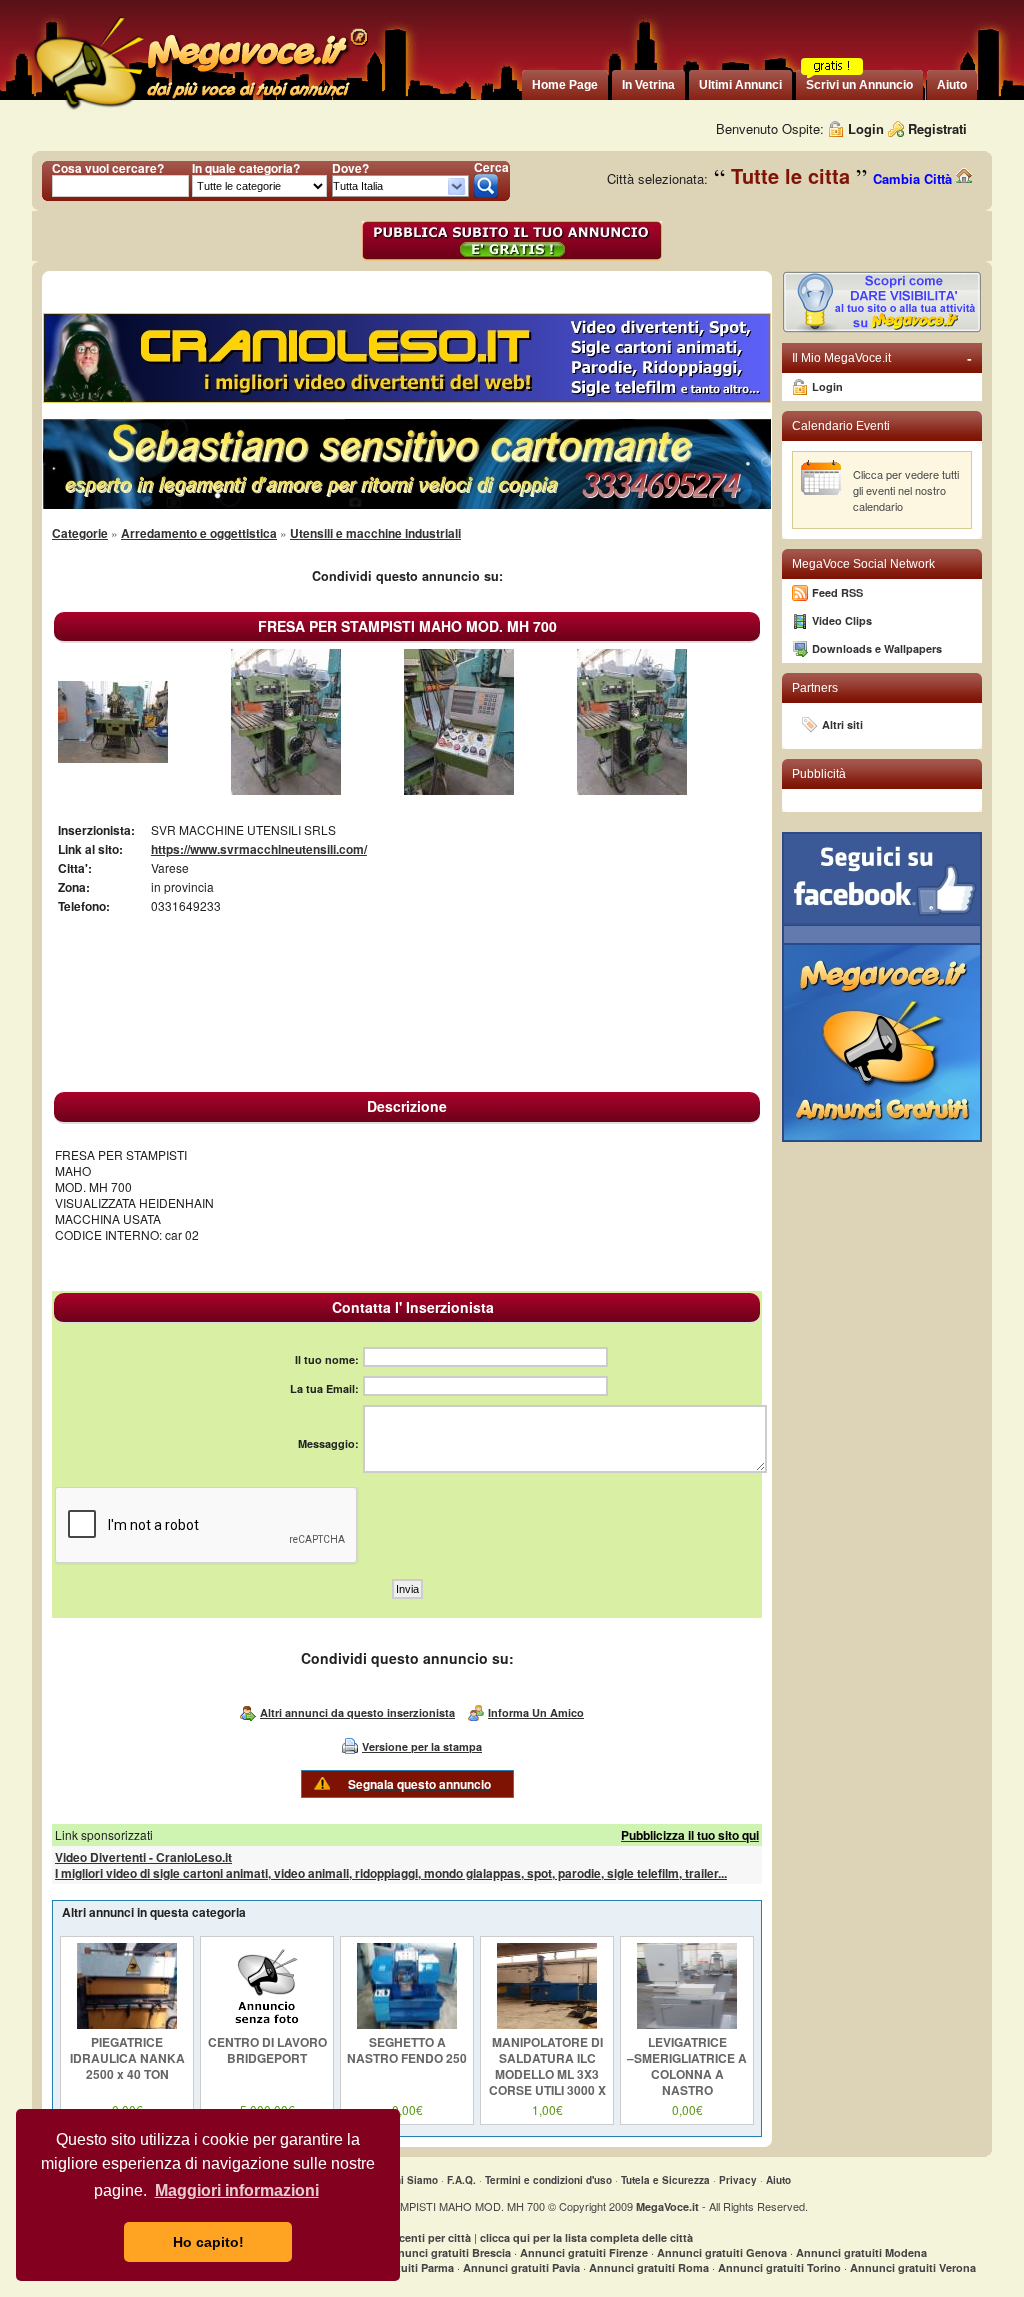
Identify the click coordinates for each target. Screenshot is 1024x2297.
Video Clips (842, 620)
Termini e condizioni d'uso (548, 2180)
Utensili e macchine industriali (375, 533)
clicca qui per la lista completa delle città (586, 2237)
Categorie (80, 533)
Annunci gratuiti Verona (913, 2267)
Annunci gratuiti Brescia (447, 2252)
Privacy (738, 2180)
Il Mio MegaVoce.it (882, 358)
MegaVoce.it (667, 2206)
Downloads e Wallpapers (877, 648)
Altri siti (842, 724)
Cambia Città (914, 178)
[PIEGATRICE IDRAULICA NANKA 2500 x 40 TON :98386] (127, 2024)
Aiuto (778, 2180)
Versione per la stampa (422, 1746)
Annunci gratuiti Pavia (521, 2267)
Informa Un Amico (536, 1712)
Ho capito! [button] (208, 2242)
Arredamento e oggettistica (199, 533)
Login (866, 128)
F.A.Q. (461, 2180)
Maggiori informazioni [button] (237, 2190)
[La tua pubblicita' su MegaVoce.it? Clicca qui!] (882, 328)
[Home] (200, 109)
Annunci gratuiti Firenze (584, 2252)
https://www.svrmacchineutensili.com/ (259, 849)
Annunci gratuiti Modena (861, 2252)
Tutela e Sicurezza (665, 2180)
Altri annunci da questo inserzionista (357, 1712)
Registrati (937, 128)
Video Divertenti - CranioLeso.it (143, 1857)
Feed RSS (837, 592)
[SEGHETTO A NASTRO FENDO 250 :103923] (407, 2024)
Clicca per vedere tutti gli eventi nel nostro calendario (906, 490)
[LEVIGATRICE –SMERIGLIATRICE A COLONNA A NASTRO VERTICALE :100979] (687, 2024)
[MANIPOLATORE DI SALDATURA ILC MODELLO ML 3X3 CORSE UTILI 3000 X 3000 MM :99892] (547, 2024)
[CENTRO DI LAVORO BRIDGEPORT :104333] (267, 2024)
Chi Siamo (413, 2180)
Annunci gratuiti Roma (649, 2267)
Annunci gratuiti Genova (722, 2252)
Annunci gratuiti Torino (779, 2267)
